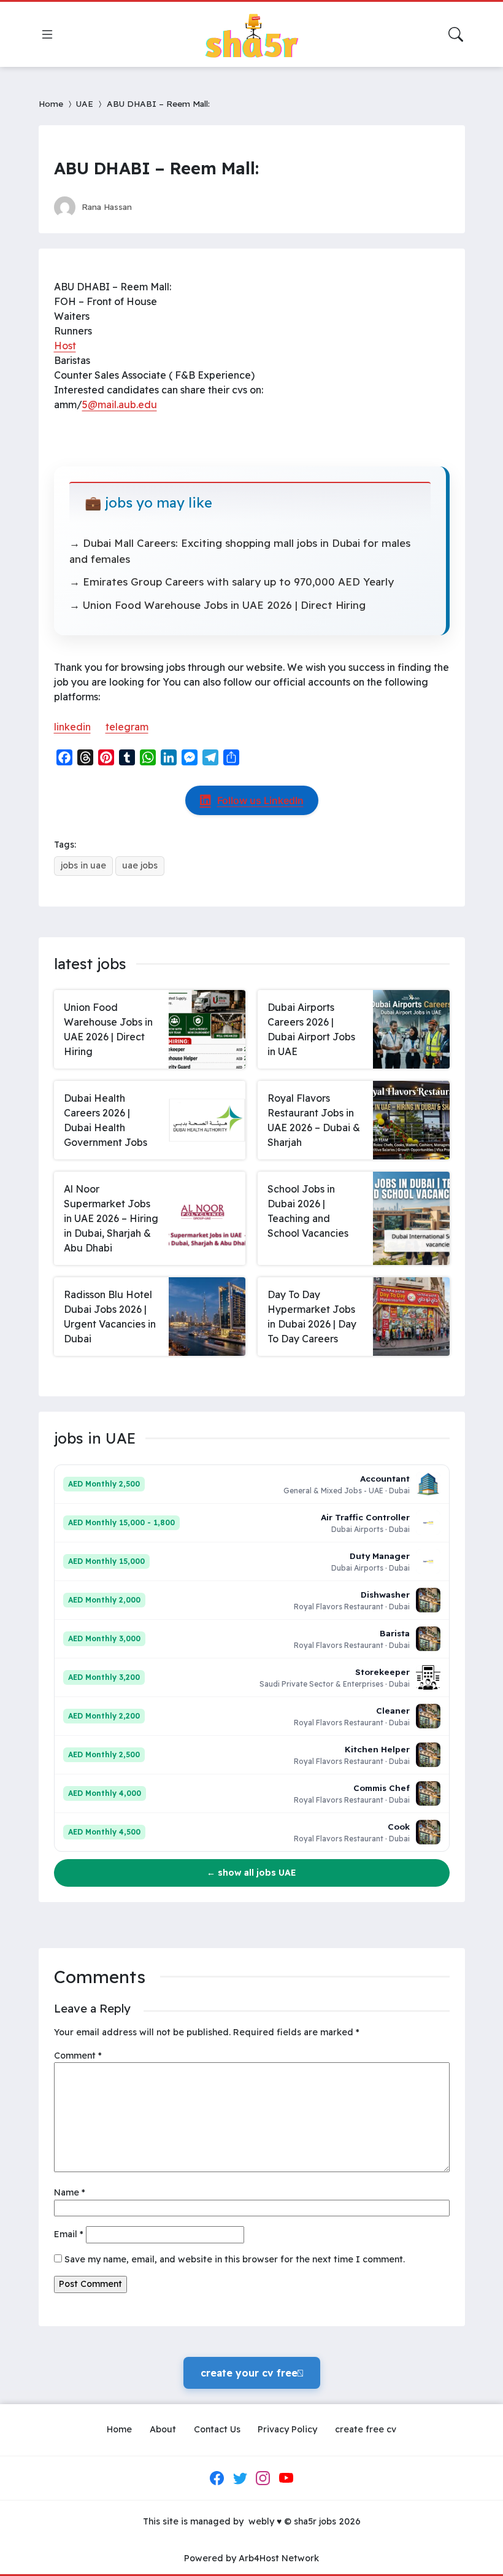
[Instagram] (263, 2478)
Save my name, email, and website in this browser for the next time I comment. (235, 2259)
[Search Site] (456, 34)
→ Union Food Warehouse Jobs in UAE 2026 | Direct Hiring (217, 605)
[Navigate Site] (47, 34)
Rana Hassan (107, 207)
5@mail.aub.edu (120, 404)
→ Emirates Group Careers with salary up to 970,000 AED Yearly (232, 582)
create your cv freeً (252, 2373)
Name (70, 2192)
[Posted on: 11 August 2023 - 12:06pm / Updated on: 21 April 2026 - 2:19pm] (153, 207)
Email (69, 2234)
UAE (85, 103)
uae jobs (140, 865)
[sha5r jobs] (251, 34)
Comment (78, 2056)
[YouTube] (286, 2478)
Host (65, 346)
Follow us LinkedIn (260, 800)
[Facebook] (217, 2478)
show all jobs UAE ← (251, 1873)
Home (51, 103)
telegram (127, 727)
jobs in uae (83, 865)
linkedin (72, 727)
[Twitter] (240, 2478)
